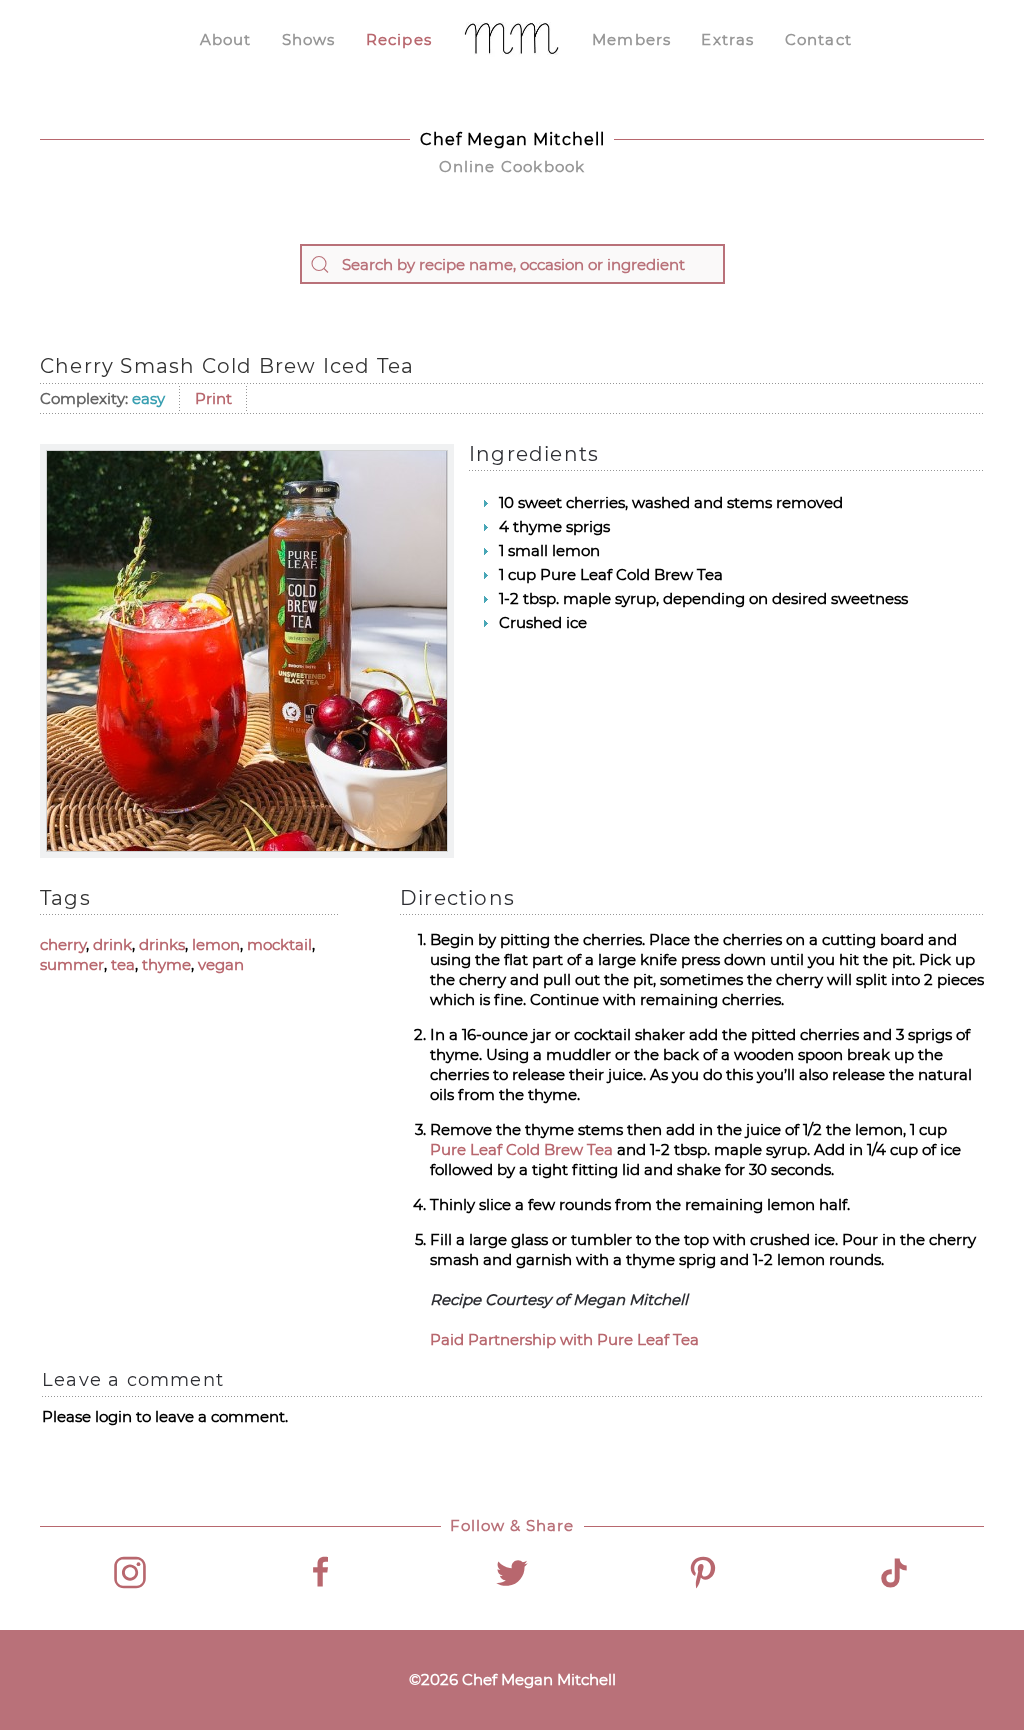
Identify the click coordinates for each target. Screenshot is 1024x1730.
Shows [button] (309, 39)
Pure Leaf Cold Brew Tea (521, 1149)
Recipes (399, 39)
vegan (221, 964)
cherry (63, 944)
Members (631, 39)
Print (213, 398)
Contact (818, 39)
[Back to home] (512, 40)
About (226, 39)
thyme (166, 964)
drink (112, 944)
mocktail (279, 944)
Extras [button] (727, 39)
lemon (216, 944)
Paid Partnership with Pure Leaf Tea (564, 1339)
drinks (162, 944)
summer (72, 964)
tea (123, 964)
